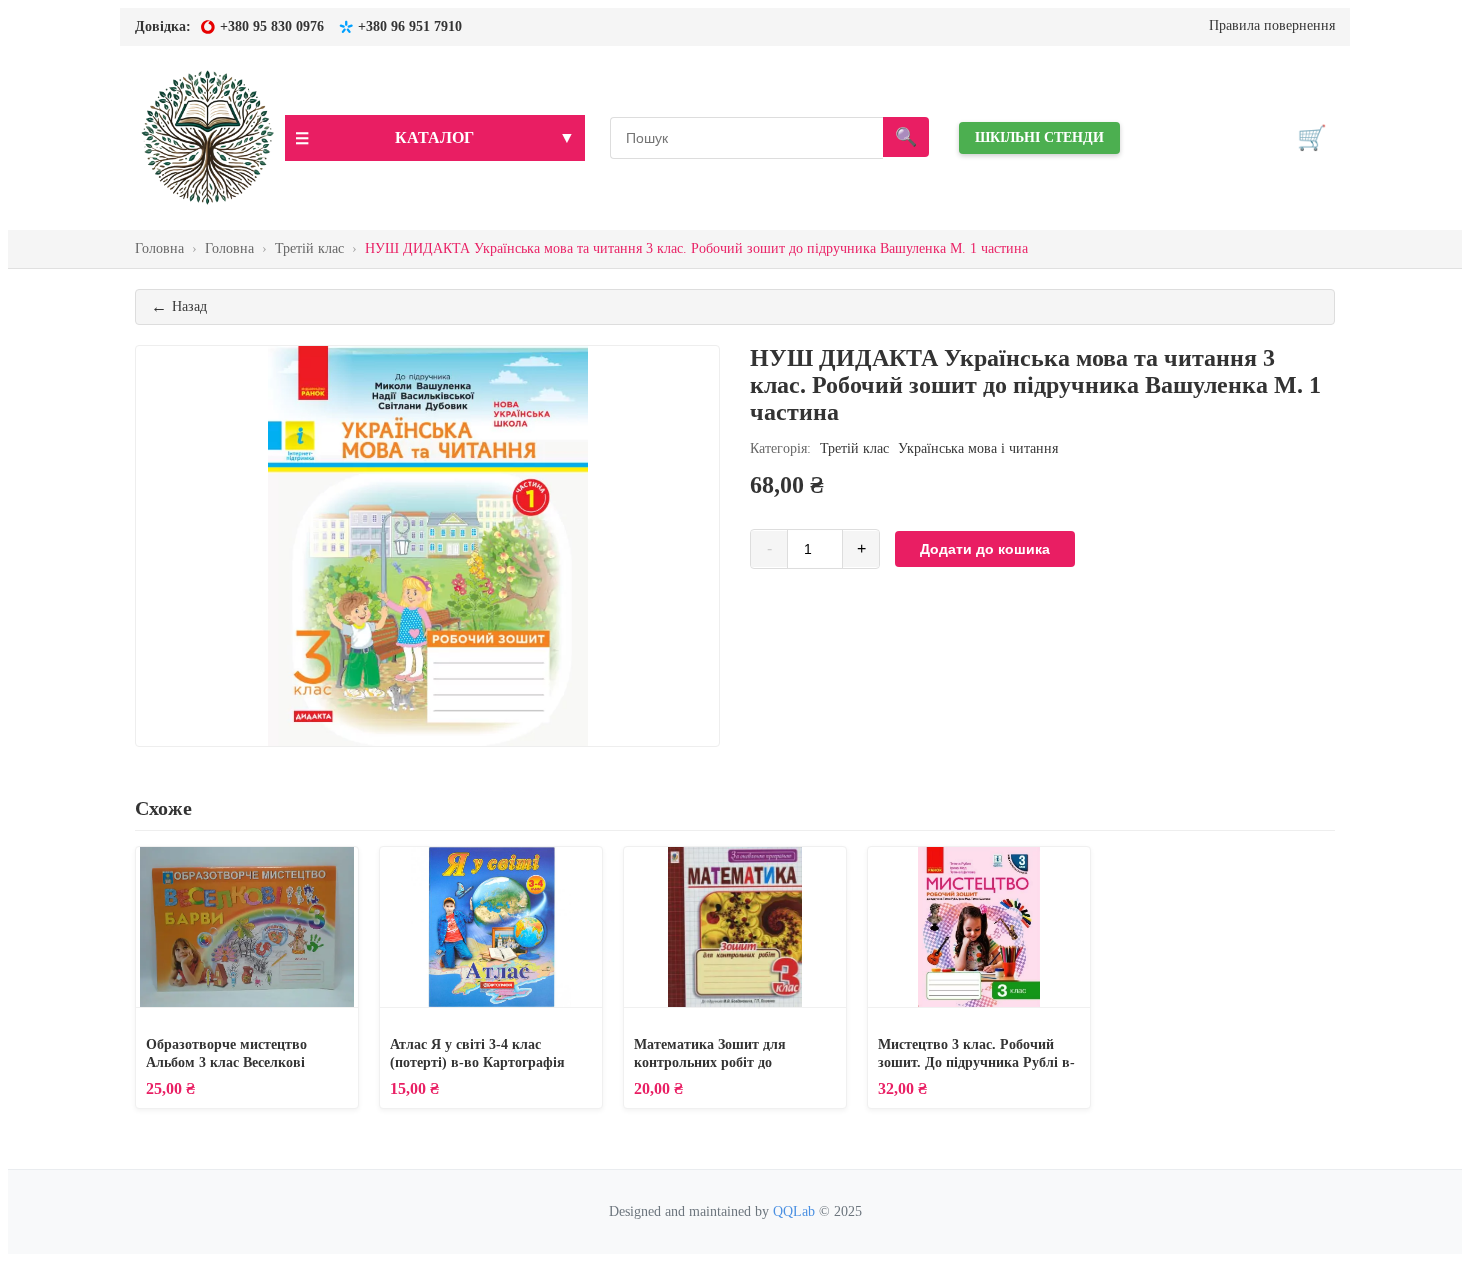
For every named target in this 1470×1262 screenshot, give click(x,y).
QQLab (794, 1211)
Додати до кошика (985, 549)
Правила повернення (1272, 25)
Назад (179, 306)
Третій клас (854, 448)
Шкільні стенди (1039, 137)
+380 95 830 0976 (272, 26)
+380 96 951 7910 (410, 26)
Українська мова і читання (978, 448)
